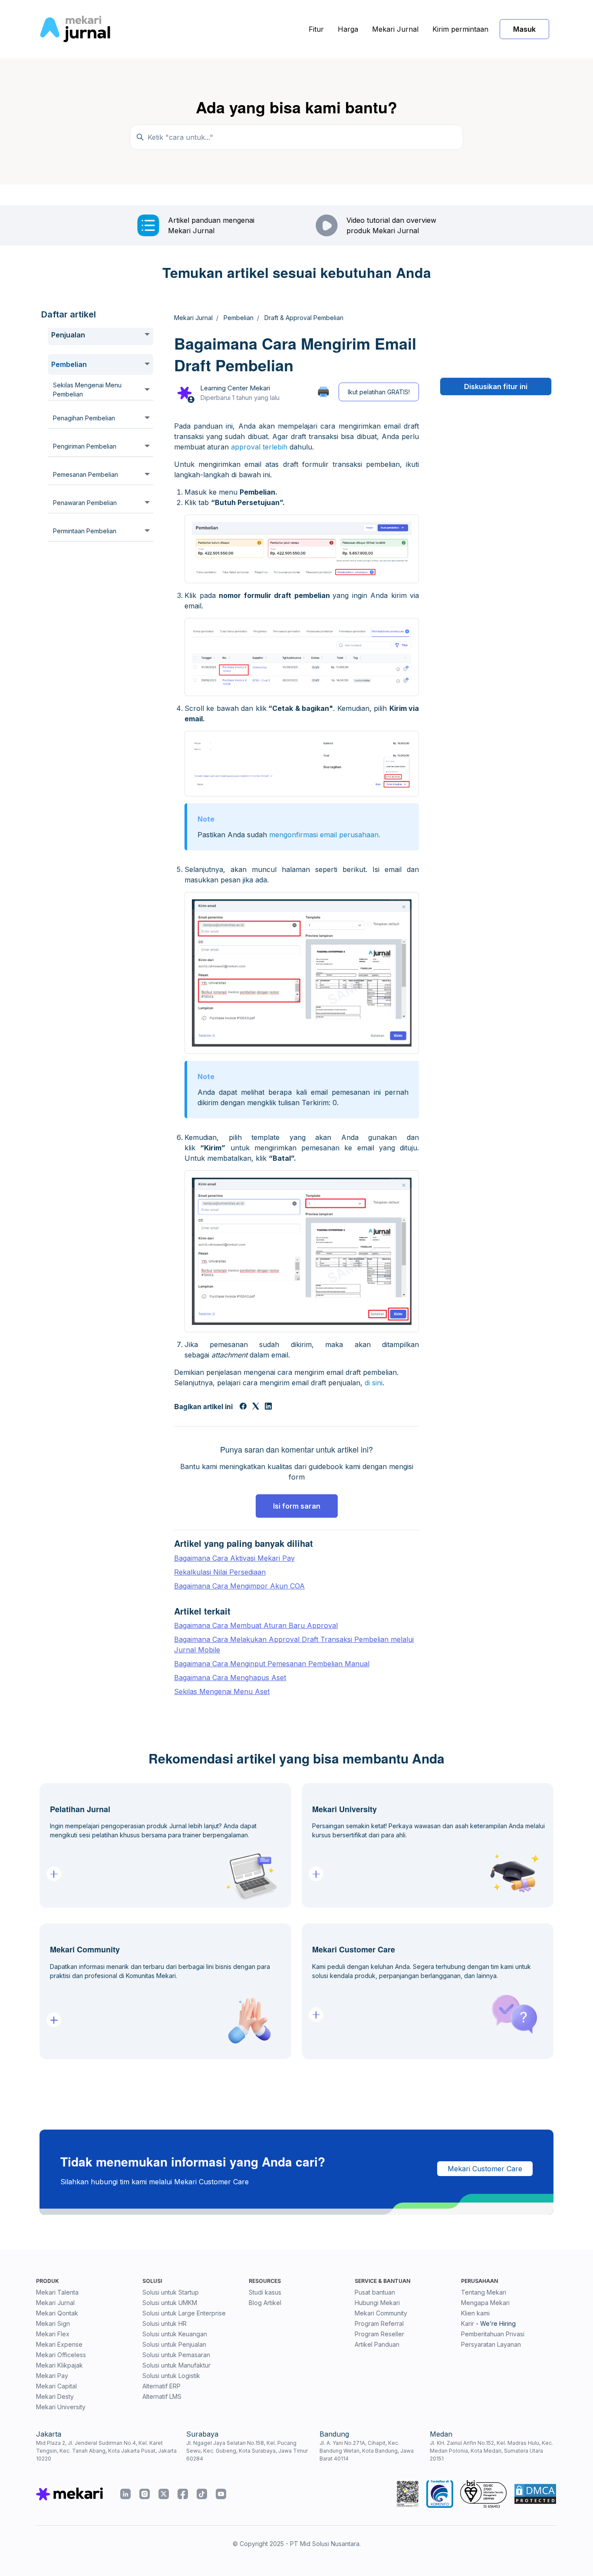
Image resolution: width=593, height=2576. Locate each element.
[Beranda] (75, 29)
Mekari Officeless (61, 2355)
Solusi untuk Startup (171, 2292)
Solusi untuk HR (165, 2323)
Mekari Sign (53, 2323)
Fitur (316, 29)
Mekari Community (381, 2313)
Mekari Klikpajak (59, 2365)
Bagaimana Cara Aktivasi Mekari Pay (234, 1558)
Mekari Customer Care (485, 2169)
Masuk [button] (524, 29)
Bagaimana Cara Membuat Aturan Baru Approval (256, 1625)
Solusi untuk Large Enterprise (184, 2313)
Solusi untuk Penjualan (174, 2344)
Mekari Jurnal (395, 29)
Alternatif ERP (161, 2386)
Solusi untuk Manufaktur (176, 2365)
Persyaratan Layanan (491, 2344)
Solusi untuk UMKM (170, 2303)
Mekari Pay (52, 2376)
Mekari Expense (59, 2344)
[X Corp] (256, 1407)
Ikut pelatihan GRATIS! (379, 392)
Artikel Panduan (377, 2344)
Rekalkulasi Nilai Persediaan (220, 1572)
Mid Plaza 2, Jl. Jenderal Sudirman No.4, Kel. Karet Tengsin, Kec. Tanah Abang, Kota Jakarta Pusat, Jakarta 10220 (106, 2451)
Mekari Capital (56, 2386)
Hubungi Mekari (377, 2303)
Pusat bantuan (375, 2292)
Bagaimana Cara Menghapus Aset (230, 1678)
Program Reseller (379, 2334)
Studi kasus (265, 2292)
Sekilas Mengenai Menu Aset (222, 1691)
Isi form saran (297, 1506)
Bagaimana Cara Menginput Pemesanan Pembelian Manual (272, 1664)
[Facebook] (243, 1407)
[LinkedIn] (268, 1407)
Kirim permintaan (460, 29)
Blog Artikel (265, 2303)
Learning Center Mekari (235, 388)
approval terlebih (259, 447)
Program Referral (379, 2323)
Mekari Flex (53, 2334)
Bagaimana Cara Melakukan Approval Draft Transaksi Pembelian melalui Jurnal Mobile (294, 1645)
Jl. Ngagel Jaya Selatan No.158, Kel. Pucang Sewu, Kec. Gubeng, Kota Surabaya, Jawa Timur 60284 (247, 2451)
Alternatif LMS (162, 2396)
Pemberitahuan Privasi (493, 2334)
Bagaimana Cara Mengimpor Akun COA (239, 1586)
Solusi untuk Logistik (171, 2376)
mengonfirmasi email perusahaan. (325, 835)
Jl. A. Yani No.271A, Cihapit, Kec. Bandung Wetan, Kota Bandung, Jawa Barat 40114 (367, 2451)
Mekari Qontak (57, 2313)
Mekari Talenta (57, 2292)
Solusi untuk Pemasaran (176, 2355)
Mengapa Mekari (485, 2303)
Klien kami (475, 2313)
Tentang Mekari (484, 2292)
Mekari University (61, 2407)
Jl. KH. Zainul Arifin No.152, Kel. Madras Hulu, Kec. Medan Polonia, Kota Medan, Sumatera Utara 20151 (491, 2451)
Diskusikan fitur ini (496, 386)
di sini (374, 1383)
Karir (468, 2323)
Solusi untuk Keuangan (175, 2334)
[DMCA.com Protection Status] (535, 2494)
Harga (348, 29)
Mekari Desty (55, 2396)
